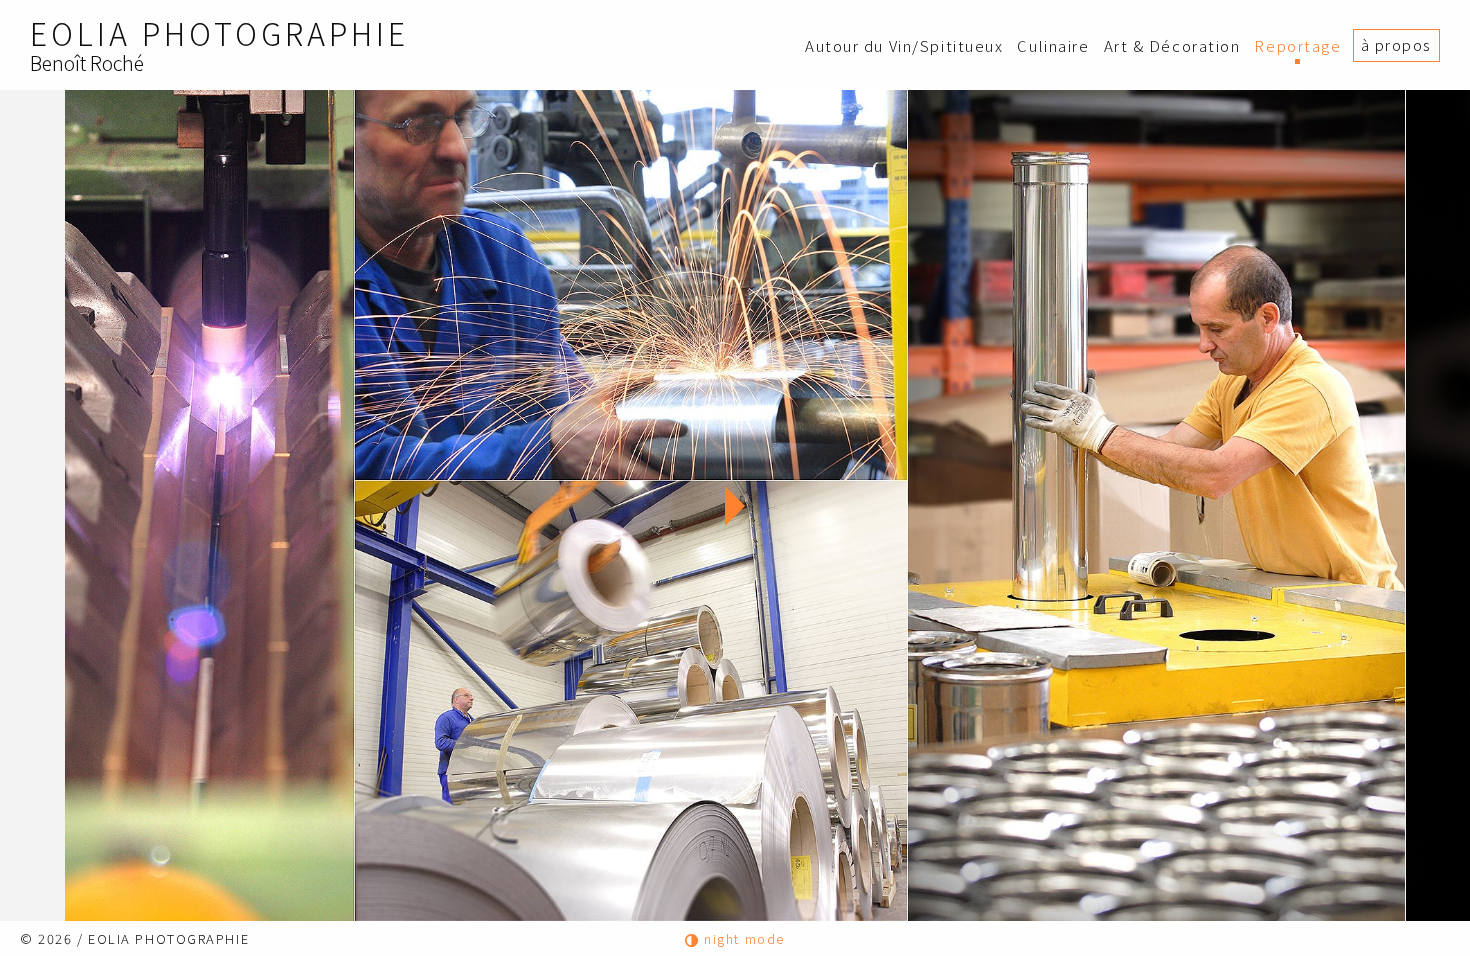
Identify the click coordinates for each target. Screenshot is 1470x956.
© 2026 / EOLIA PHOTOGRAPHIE (134, 938)
